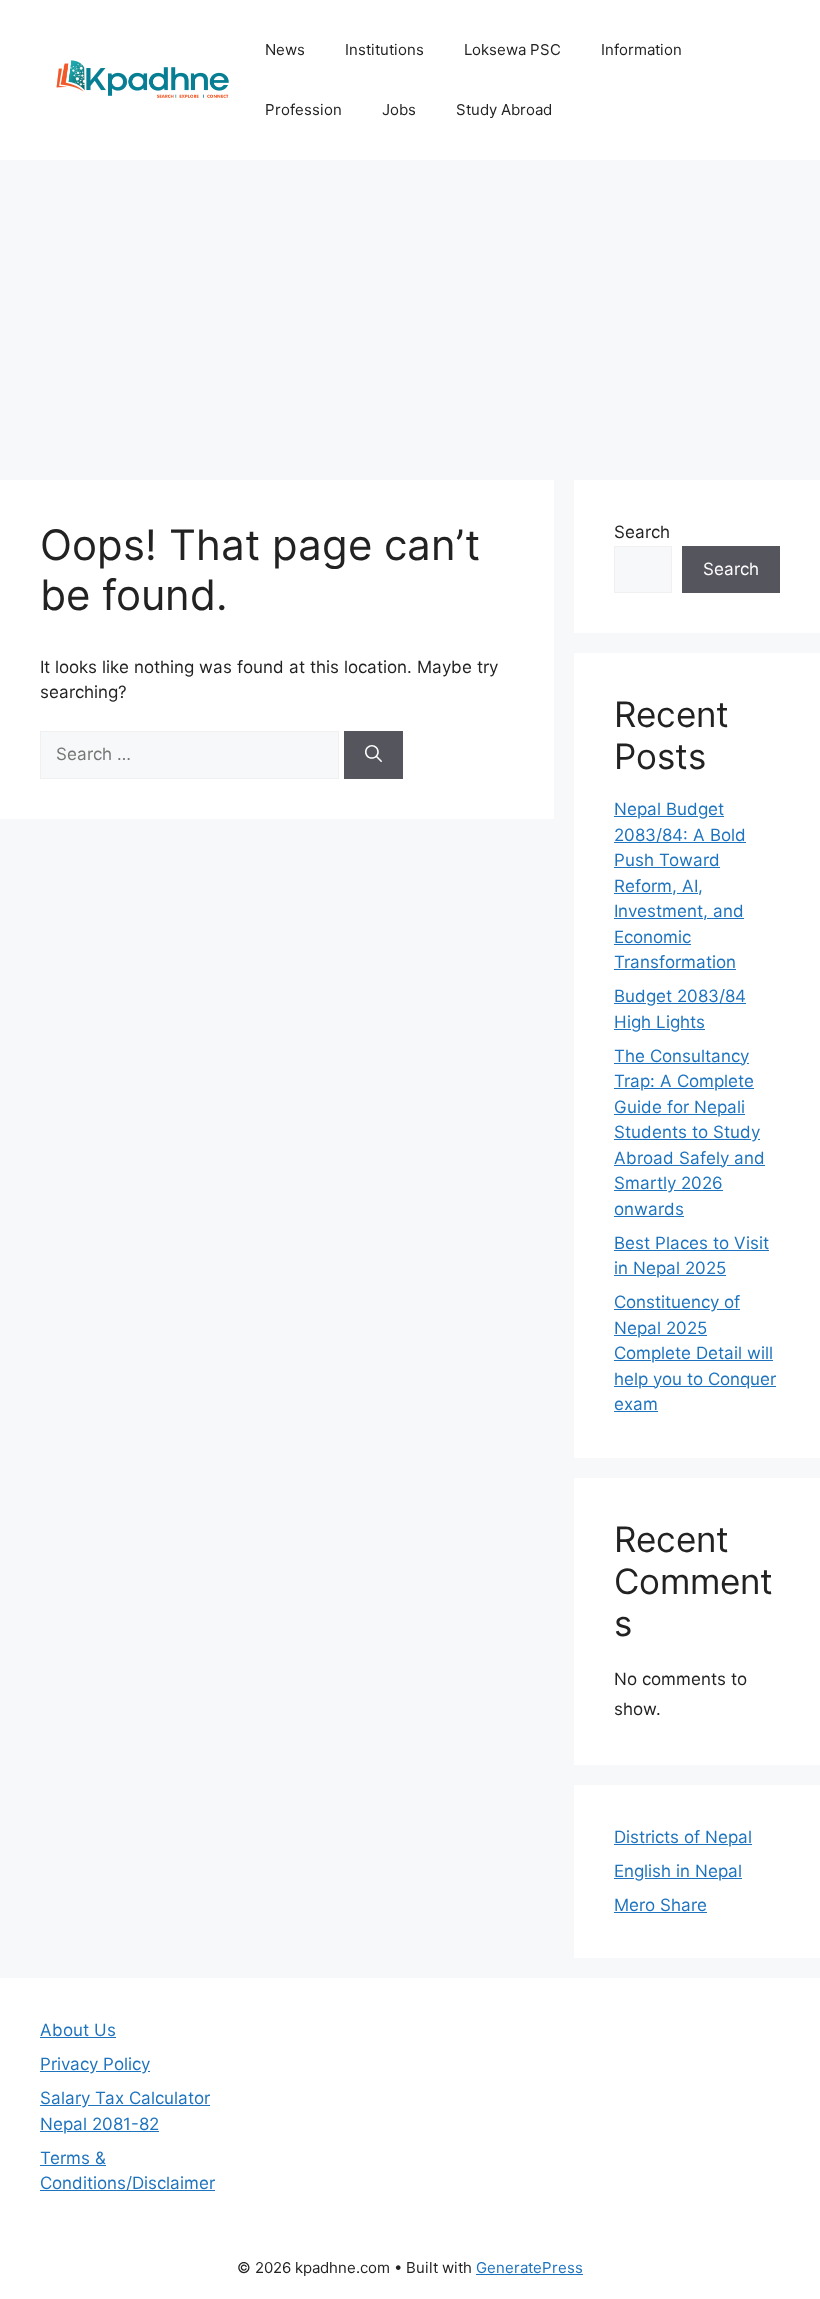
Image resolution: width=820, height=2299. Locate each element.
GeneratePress (529, 2267)
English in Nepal (678, 1871)
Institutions (384, 49)
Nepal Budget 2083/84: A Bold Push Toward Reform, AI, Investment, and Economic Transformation (680, 885)
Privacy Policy (95, 2064)
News (285, 49)
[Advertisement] (410, 310)
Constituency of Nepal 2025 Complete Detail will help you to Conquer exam (695, 1353)
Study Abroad (504, 109)
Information (641, 49)
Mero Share (660, 1905)
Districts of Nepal (683, 1837)
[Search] (373, 755)
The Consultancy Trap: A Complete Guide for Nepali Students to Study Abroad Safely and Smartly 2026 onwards (689, 1132)
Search (642, 532)
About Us (78, 2030)
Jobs (399, 109)
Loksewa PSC (512, 49)
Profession (303, 109)
